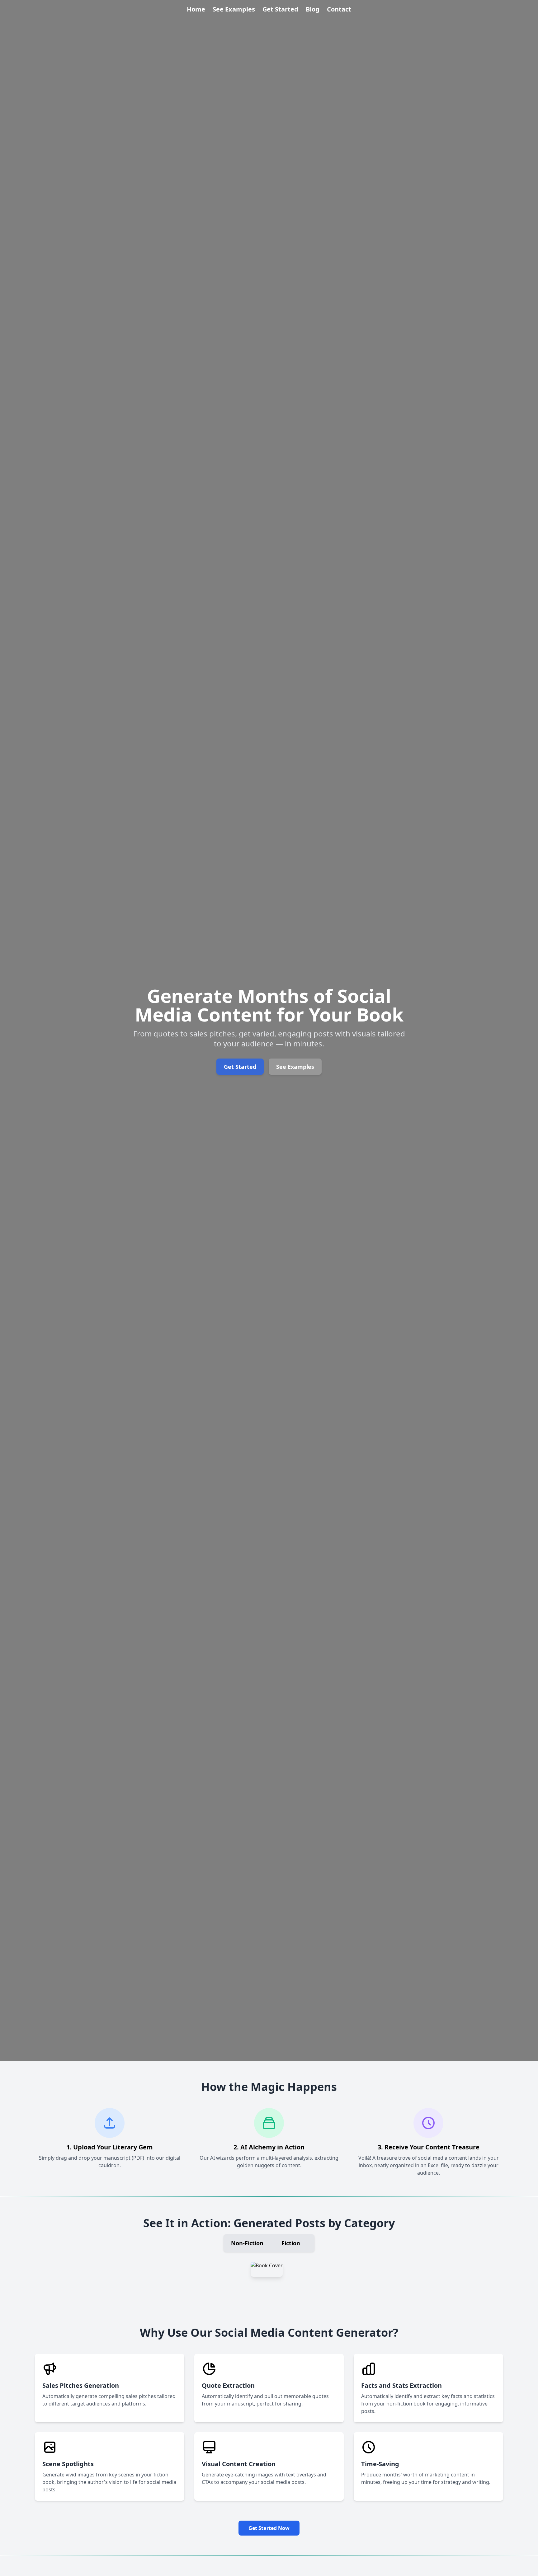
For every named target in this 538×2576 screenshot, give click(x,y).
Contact (339, 9)
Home (196, 9)
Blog (313, 9)
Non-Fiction (247, 2243)
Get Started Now (269, 2528)
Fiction (291, 2243)
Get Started (280, 9)
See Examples (234, 9)
